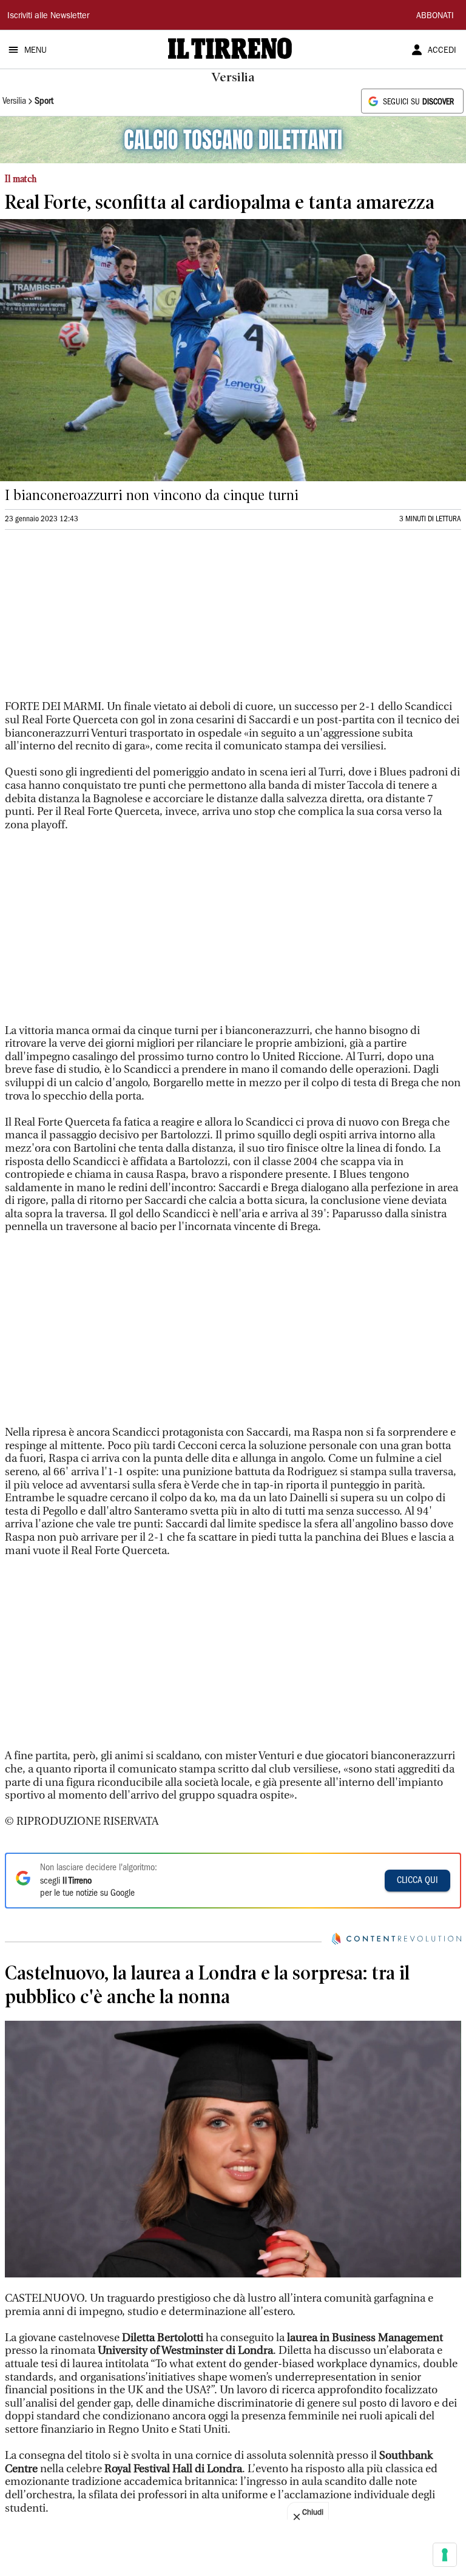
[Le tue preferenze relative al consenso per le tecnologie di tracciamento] (445, 2555)
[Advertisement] (96, 620)
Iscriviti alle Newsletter (48, 16)
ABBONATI (435, 16)
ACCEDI (442, 51)
